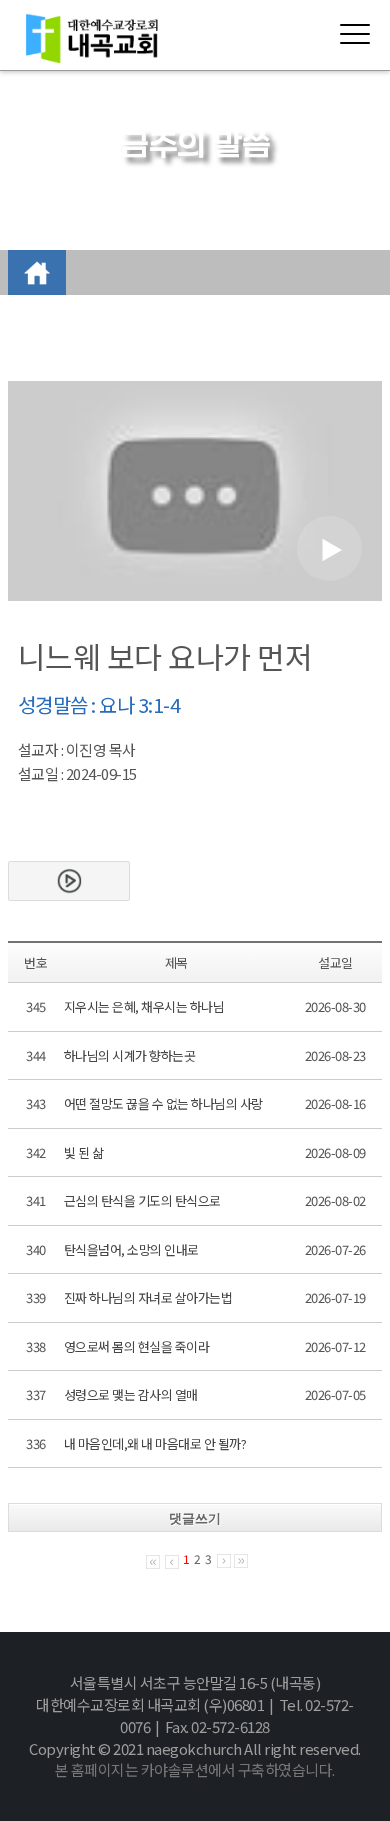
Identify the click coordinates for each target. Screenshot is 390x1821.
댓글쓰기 (195, 1518)
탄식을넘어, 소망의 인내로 (131, 1249)
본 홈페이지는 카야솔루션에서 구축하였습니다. (195, 1769)
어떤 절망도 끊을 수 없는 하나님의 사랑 (163, 1103)
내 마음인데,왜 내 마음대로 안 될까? (155, 1443)
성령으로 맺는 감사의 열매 (131, 1394)
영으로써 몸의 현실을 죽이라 (137, 1346)
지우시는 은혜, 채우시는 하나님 (144, 1006)
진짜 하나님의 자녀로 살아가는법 (148, 1297)
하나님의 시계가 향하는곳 (130, 1055)
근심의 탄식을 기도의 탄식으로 (142, 1200)
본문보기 (69, 881)
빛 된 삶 (84, 1152)
